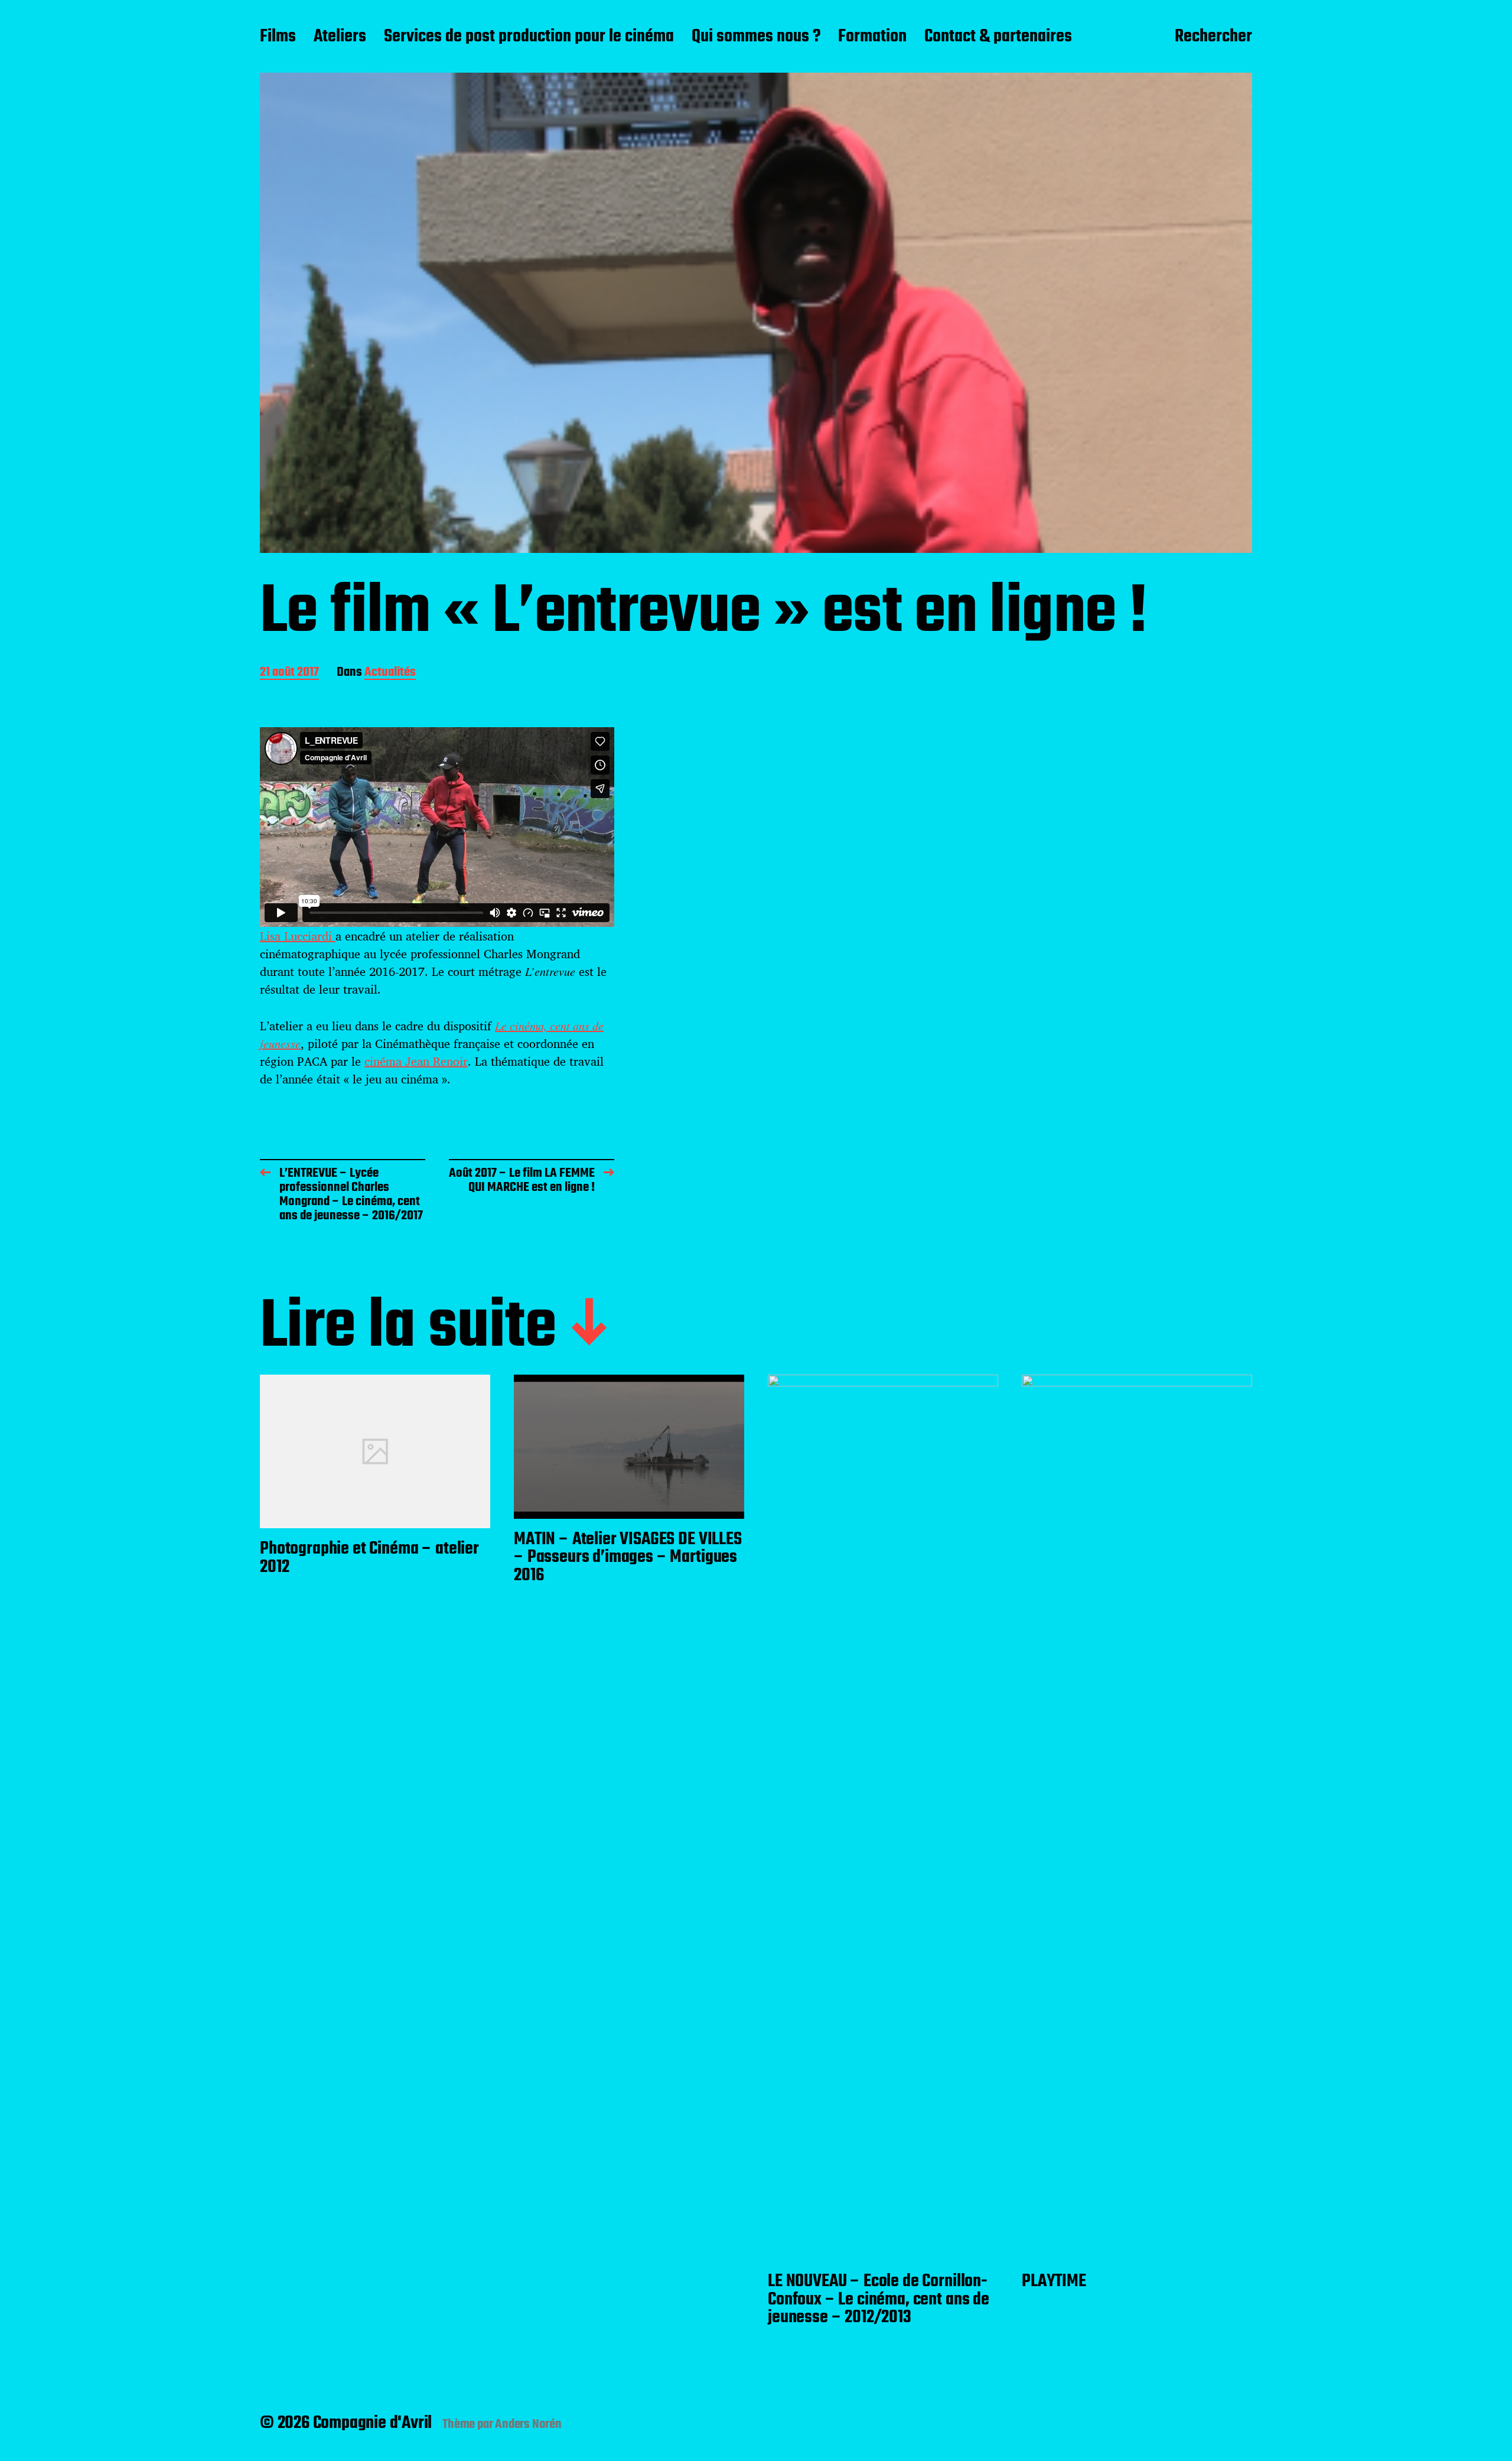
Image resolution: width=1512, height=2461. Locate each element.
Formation (872, 37)
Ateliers (340, 37)
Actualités (390, 673)
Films (278, 37)
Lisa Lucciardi (298, 936)
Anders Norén (528, 2424)
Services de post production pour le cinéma (529, 37)
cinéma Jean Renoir (416, 1061)
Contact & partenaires (998, 37)
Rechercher (1213, 37)
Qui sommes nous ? (756, 37)
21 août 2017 (289, 673)
